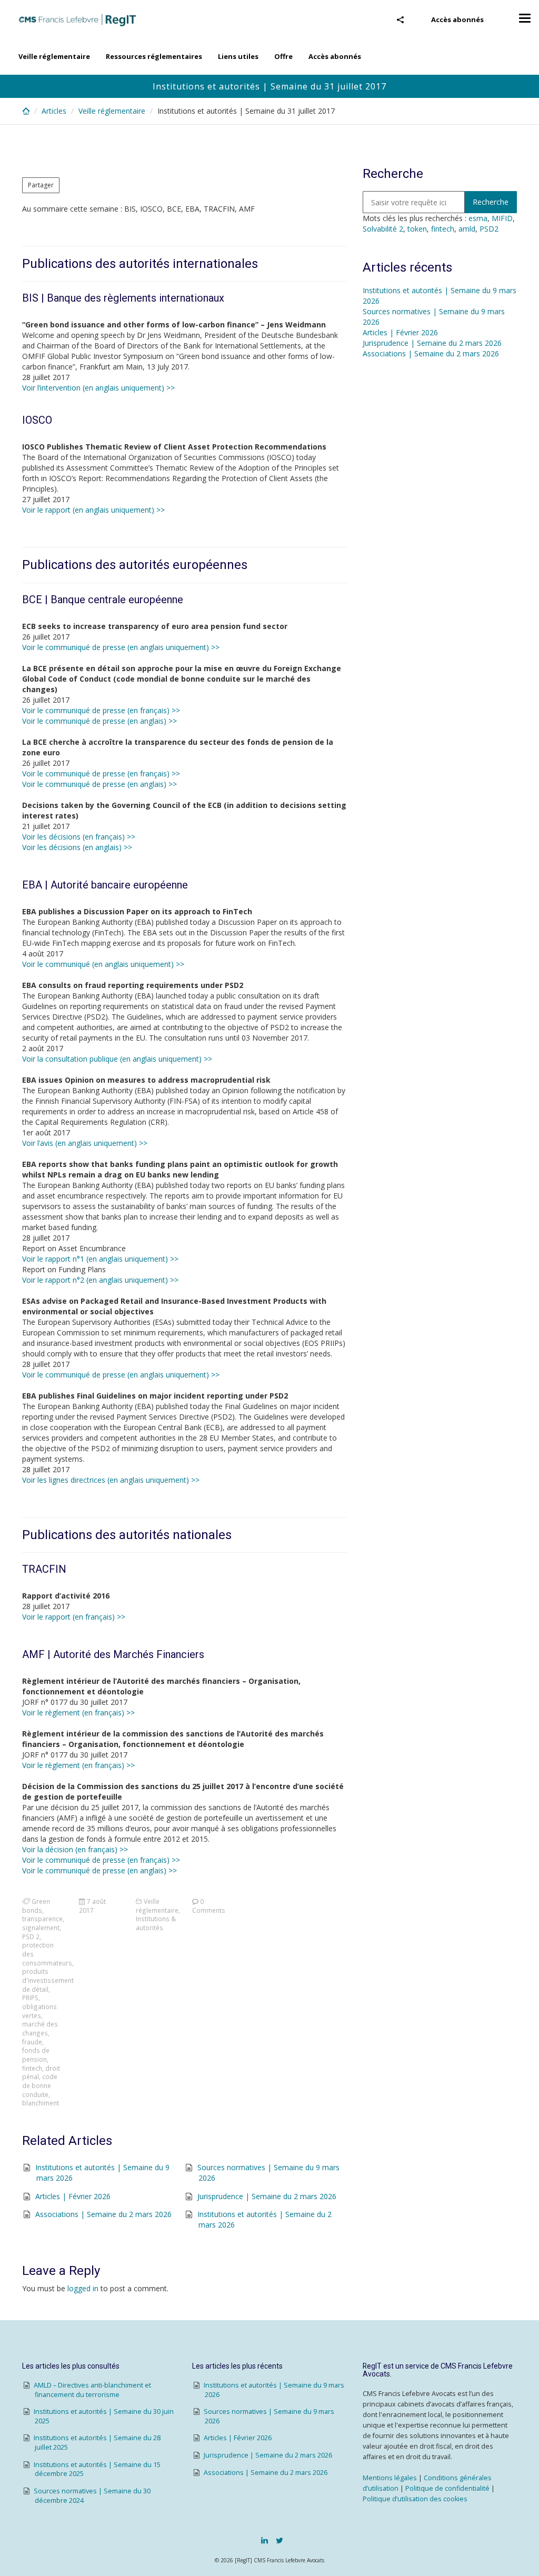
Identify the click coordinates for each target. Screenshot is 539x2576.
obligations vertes (39, 2011)
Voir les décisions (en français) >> (79, 837)
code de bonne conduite (40, 2085)
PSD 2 (31, 1936)
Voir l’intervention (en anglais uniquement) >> (98, 388)
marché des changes (40, 2028)
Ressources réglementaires (154, 56)
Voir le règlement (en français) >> (78, 1713)
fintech (32, 2068)
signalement (41, 1928)
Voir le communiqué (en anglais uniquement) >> (103, 964)
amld (467, 229)
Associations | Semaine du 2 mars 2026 (103, 2214)
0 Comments (209, 1906)
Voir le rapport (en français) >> (74, 1617)
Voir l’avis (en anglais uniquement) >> (85, 1143)
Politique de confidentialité (447, 2488)
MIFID (502, 218)
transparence (42, 1919)
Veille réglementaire (54, 56)
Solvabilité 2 (383, 229)
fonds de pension (36, 2055)
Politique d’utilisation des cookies (415, 2499)
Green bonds (36, 1906)
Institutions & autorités (156, 1923)
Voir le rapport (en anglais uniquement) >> (93, 510)
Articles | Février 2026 (73, 2196)
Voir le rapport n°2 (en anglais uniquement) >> (100, 1280)
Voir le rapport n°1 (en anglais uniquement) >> (100, 1259)
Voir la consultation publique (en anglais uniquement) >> (117, 1059)
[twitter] (280, 2540)
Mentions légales (390, 2478)
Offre (283, 56)
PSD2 (489, 229)
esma (478, 218)
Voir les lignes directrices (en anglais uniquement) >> (111, 1480)
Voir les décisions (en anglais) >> (77, 847)
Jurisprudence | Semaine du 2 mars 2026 (267, 2196)
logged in (83, 2288)
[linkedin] (264, 2540)
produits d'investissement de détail (48, 1980)
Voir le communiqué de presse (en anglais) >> (99, 721)
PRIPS (30, 1998)
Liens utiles (238, 56)
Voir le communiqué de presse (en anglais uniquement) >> (121, 647)
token (417, 229)
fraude (32, 2042)
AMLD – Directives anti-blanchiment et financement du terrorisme (92, 2390)
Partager (41, 185)
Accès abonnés (457, 19)
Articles (54, 111)
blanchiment (41, 2103)
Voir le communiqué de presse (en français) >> (101, 710)
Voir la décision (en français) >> (75, 1849)
